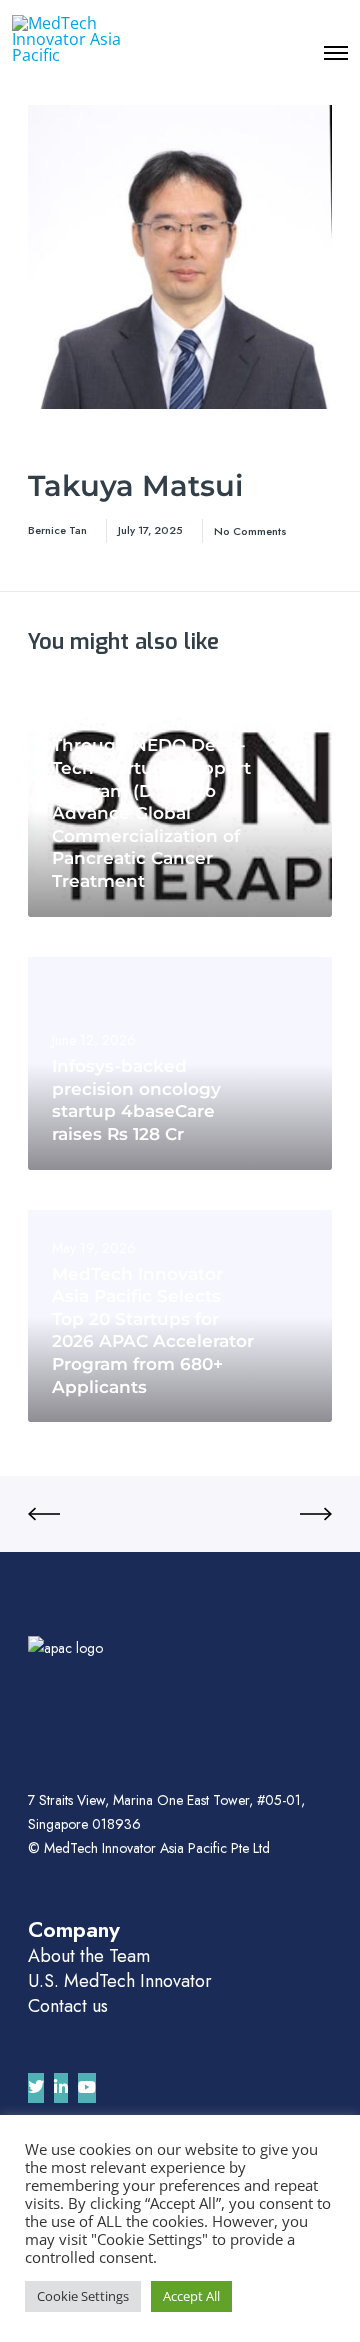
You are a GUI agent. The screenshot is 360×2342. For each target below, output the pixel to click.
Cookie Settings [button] (83, 2296)
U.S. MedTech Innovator (120, 1981)
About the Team (89, 1956)
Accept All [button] (191, 2296)
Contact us (68, 2006)
